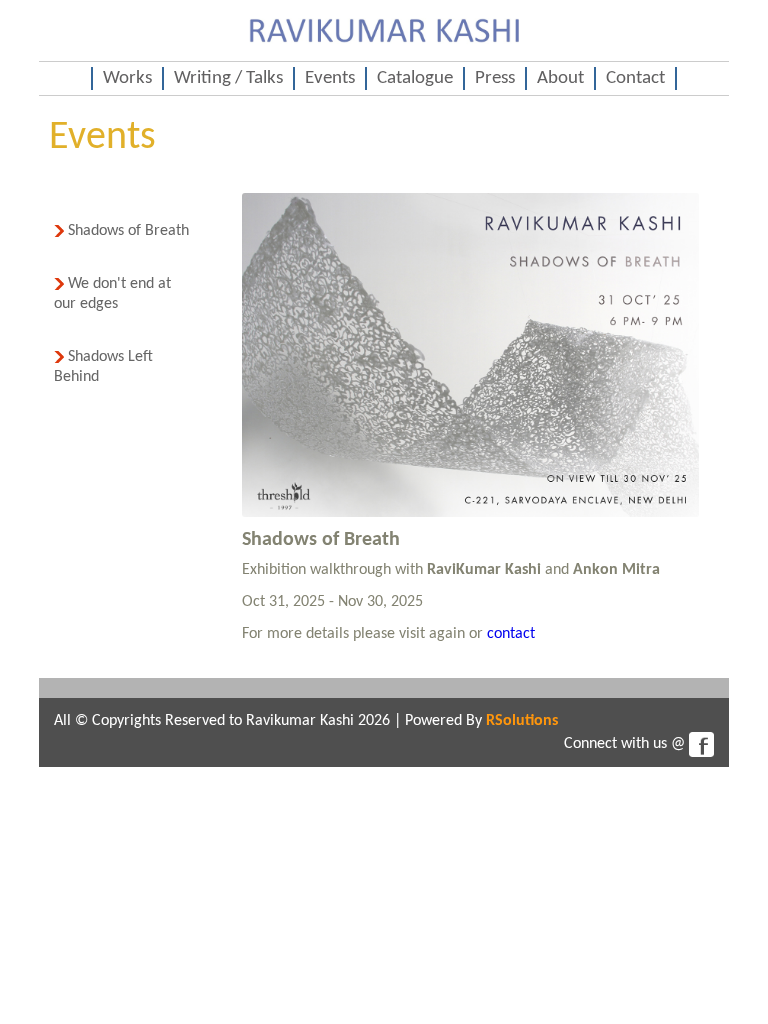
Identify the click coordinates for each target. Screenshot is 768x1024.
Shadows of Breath (126, 231)
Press (495, 78)
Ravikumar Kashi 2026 (318, 721)
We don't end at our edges (112, 294)
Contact (635, 78)
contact (511, 634)
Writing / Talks (228, 78)
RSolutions (522, 721)
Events (330, 78)
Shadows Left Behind (103, 367)
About (560, 78)
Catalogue (415, 78)
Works (127, 78)
